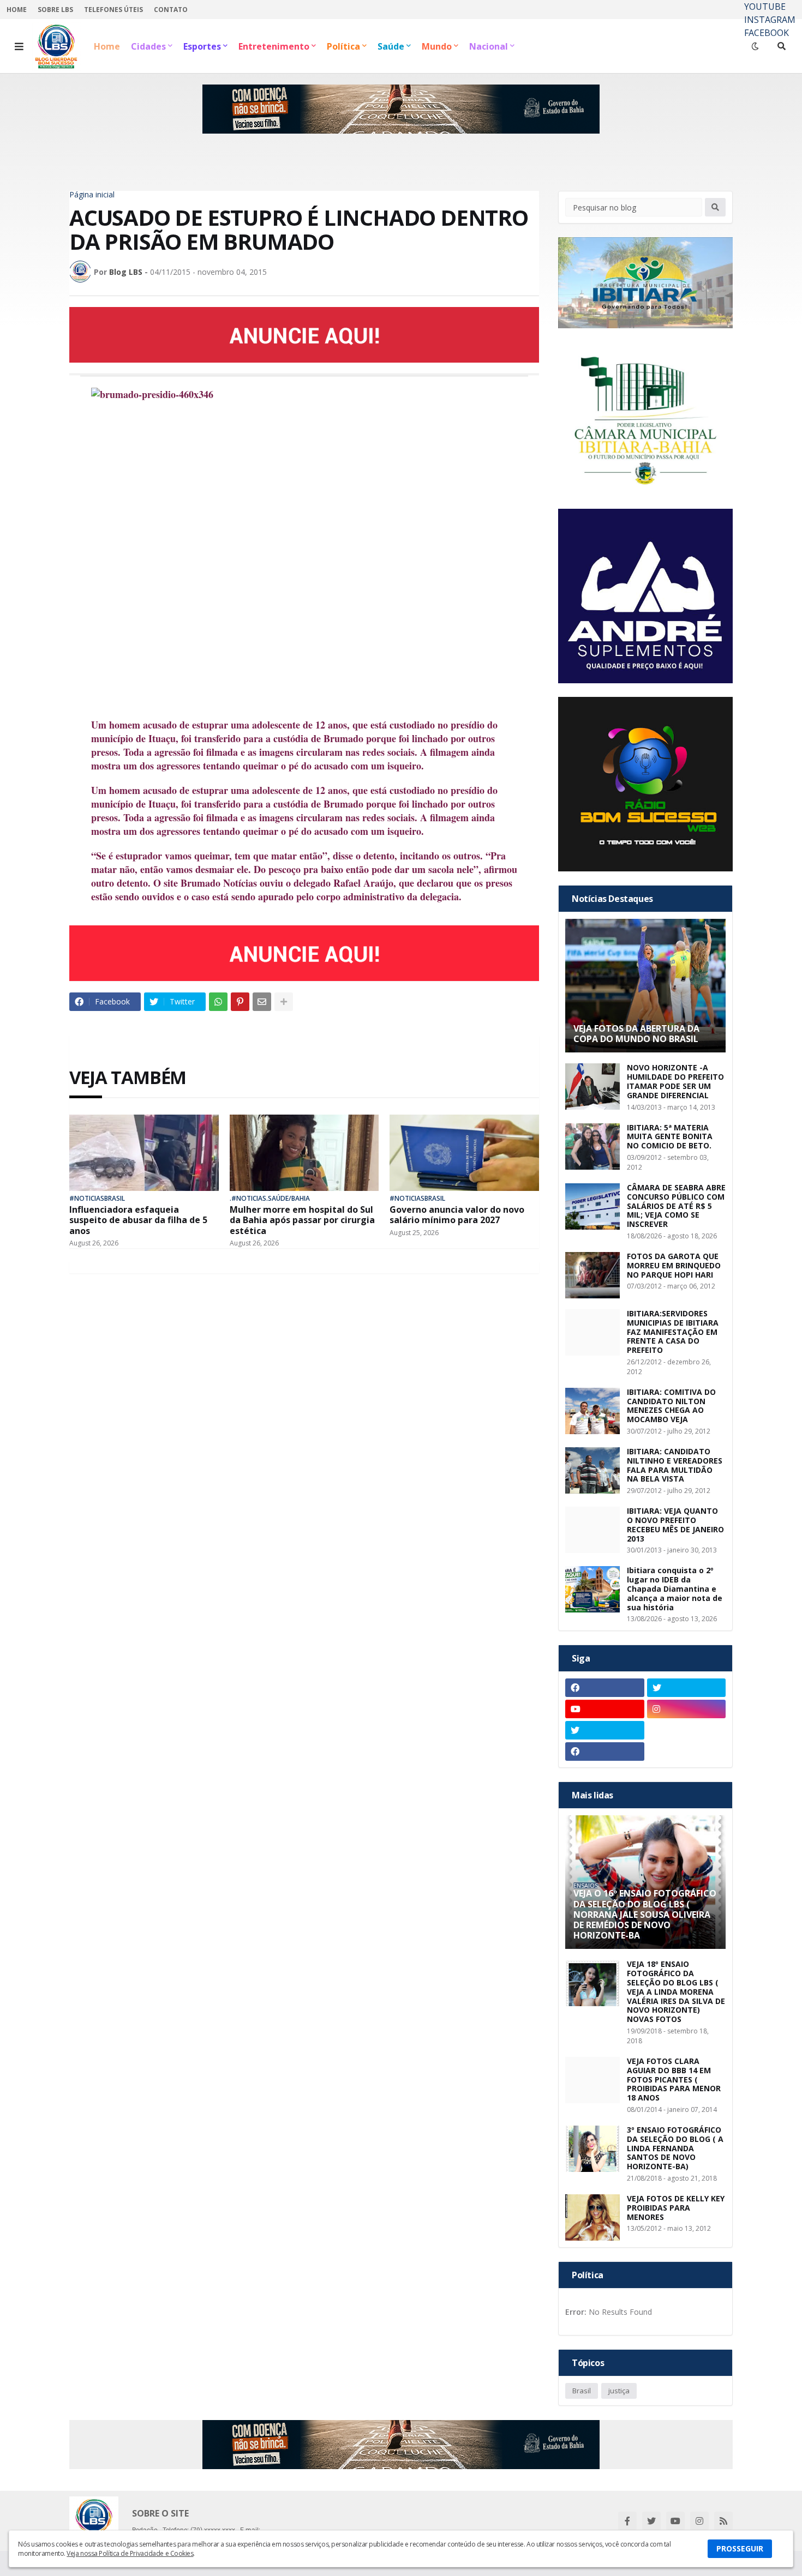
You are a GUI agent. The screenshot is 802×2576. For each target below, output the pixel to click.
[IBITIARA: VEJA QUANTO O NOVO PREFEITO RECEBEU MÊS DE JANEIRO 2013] (592, 1530)
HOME (17, 10)
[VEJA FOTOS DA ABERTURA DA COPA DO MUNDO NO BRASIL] (645, 986)
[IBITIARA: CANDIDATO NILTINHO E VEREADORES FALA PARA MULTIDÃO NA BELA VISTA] (592, 1470)
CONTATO (171, 10)
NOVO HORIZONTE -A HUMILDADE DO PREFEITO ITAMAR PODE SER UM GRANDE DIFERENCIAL (675, 1082)
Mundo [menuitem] (437, 46)
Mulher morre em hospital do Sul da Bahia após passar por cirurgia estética (302, 1220)
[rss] (723, 2521)
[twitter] (687, 1688)
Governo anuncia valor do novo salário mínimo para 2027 (457, 1215)
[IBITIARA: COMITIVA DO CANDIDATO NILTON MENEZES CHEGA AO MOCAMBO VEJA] (592, 1411)
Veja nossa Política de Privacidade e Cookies (130, 2553)
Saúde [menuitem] (391, 46)
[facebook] (605, 1688)
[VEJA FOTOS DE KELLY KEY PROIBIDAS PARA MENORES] (592, 2217)
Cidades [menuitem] (148, 46)
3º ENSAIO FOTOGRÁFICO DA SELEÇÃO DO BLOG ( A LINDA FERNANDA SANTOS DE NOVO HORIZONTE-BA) (675, 2148)
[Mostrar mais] (284, 1002)
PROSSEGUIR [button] (740, 2548)
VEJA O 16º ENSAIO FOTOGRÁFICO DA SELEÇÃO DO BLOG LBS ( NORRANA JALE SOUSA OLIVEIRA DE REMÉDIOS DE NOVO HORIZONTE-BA (645, 1915)
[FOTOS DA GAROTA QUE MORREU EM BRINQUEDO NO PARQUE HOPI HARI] (592, 1275)
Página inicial (92, 195)
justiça (619, 2391)
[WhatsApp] (218, 1002)
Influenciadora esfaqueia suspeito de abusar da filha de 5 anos (138, 1220)
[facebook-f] (627, 2521)
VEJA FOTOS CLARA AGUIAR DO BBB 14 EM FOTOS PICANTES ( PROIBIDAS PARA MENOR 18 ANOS (674, 2080)
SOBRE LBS (55, 10)
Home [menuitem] (107, 46)
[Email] (262, 1002)
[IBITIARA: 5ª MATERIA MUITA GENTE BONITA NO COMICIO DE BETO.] (592, 1146)
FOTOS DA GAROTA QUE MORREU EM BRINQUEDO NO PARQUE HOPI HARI (674, 1266)
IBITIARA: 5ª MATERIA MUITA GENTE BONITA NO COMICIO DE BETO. (670, 1137)
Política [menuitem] (343, 46)
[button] (19, 46)
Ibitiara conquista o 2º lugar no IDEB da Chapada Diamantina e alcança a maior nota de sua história (675, 1589)
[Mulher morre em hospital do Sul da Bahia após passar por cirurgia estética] (304, 1153)
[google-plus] (687, 1730)
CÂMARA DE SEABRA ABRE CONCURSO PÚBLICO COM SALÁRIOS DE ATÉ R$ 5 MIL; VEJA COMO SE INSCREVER (676, 1206)
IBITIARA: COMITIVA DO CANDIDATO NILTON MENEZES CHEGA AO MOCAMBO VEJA (671, 1406)
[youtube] (605, 1709)
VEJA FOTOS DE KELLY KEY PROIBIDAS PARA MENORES (676, 2208)
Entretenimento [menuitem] (274, 46)
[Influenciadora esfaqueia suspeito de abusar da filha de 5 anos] (144, 1153)
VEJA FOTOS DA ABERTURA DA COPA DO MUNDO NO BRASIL (636, 1034)
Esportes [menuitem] (202, 46)
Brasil (582, 2391)
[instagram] (687, 1709)
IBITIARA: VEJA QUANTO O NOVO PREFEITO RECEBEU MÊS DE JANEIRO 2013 (675, 1525)
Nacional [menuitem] (489, 46)
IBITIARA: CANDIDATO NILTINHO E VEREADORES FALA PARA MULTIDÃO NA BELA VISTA (675, 1465)
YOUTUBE (765, 7)
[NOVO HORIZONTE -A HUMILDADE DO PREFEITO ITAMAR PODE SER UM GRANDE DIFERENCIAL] (592, 1087)
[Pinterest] (240, 1002)
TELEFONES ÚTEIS (113, 10)
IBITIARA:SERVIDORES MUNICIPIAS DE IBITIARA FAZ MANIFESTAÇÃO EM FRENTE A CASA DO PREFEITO (673, 1332)
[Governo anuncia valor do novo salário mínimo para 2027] (464, 1153)
